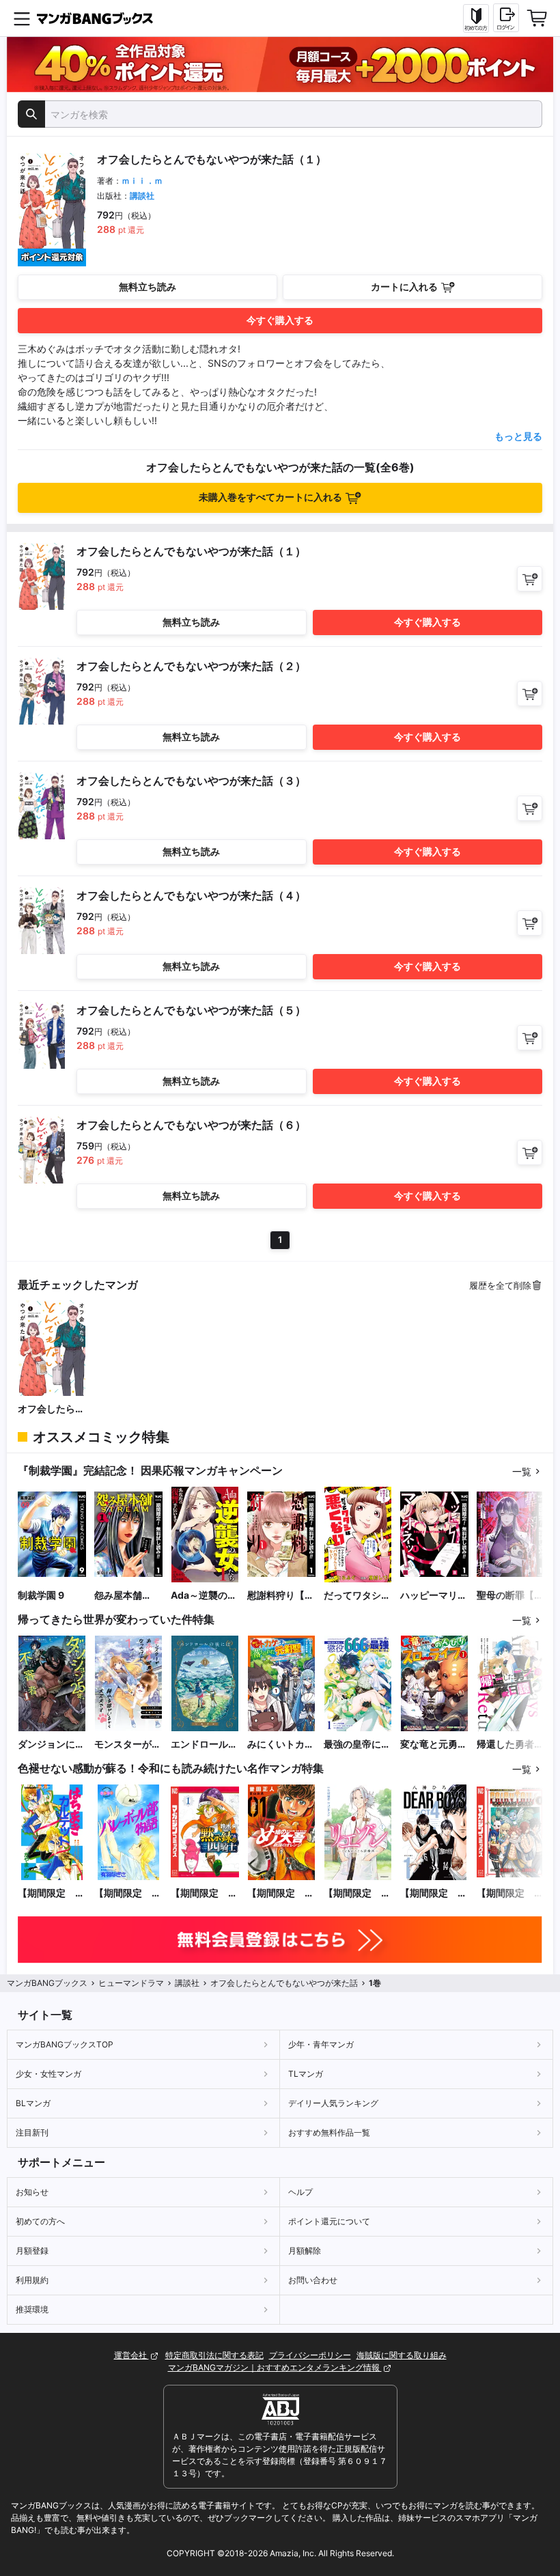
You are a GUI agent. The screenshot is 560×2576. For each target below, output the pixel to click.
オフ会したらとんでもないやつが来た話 (51, 1409)
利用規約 (32, 2280)
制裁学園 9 (41, 1595)
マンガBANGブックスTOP (65, 2044)
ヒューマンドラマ (131, 1983)
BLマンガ (33, 2103)
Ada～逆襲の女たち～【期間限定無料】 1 (204, 1596)
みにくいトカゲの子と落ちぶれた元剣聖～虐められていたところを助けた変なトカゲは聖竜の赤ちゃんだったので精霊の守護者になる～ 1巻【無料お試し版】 (281, 1745)
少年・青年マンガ (321, 2044)
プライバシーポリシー (310, 2355)
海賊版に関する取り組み (402, 2355)
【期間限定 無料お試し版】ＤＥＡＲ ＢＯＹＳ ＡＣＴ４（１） (434, 1893)
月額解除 (305, 2251)
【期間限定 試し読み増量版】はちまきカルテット (51, 1893)
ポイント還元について (329, 2221)
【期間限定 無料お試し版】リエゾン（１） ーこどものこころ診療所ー (357, 1893)
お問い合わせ (313, 2280)
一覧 (522, 1471)
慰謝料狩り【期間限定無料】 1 (281, 1596)
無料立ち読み (148, 286)
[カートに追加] (530, 579)
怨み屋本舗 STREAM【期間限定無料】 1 (126, 1596)
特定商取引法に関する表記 (214, 2355)
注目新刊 (32, 2132)
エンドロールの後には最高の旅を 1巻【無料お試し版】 (204, 1745)
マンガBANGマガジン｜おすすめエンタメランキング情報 (275, 2367)
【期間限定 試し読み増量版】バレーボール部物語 (128, 1893)
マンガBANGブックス (47, 1983)
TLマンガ (306, 2074)
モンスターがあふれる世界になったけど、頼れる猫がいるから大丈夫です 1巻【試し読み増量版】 (128, 1745)
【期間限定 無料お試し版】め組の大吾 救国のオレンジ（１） (281, 1893)
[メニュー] (22, 18)
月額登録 (32, 2251)
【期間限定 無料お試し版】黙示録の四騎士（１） (204, 1893)
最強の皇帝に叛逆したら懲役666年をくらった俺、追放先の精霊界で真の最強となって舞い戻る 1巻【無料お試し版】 (357, 1745)
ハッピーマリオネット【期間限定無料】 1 (434, 1596)
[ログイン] (506, 18)
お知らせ (32, 2192)
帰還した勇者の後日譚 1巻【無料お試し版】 (510, 1745)
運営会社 (131, 2355)
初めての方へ (40, 2221)
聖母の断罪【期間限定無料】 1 (510, 1596)
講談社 (142, 196)
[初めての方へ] (476, 18)
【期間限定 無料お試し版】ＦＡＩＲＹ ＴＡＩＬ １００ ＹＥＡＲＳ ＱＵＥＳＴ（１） (510, 1893)
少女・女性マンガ (48, 2074)
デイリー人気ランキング (333, 2103)
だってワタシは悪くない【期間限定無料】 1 (357, 1596)
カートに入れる (404, 286)
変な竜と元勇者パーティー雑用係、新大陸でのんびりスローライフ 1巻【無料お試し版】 (434, 1745)
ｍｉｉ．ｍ (142, 181)
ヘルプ (300, 2192)
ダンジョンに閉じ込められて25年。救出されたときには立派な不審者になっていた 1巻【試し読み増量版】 (51, 1745)
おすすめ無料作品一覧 (329, 2132)
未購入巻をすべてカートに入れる (270, 497)
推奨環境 (32, 2309)
